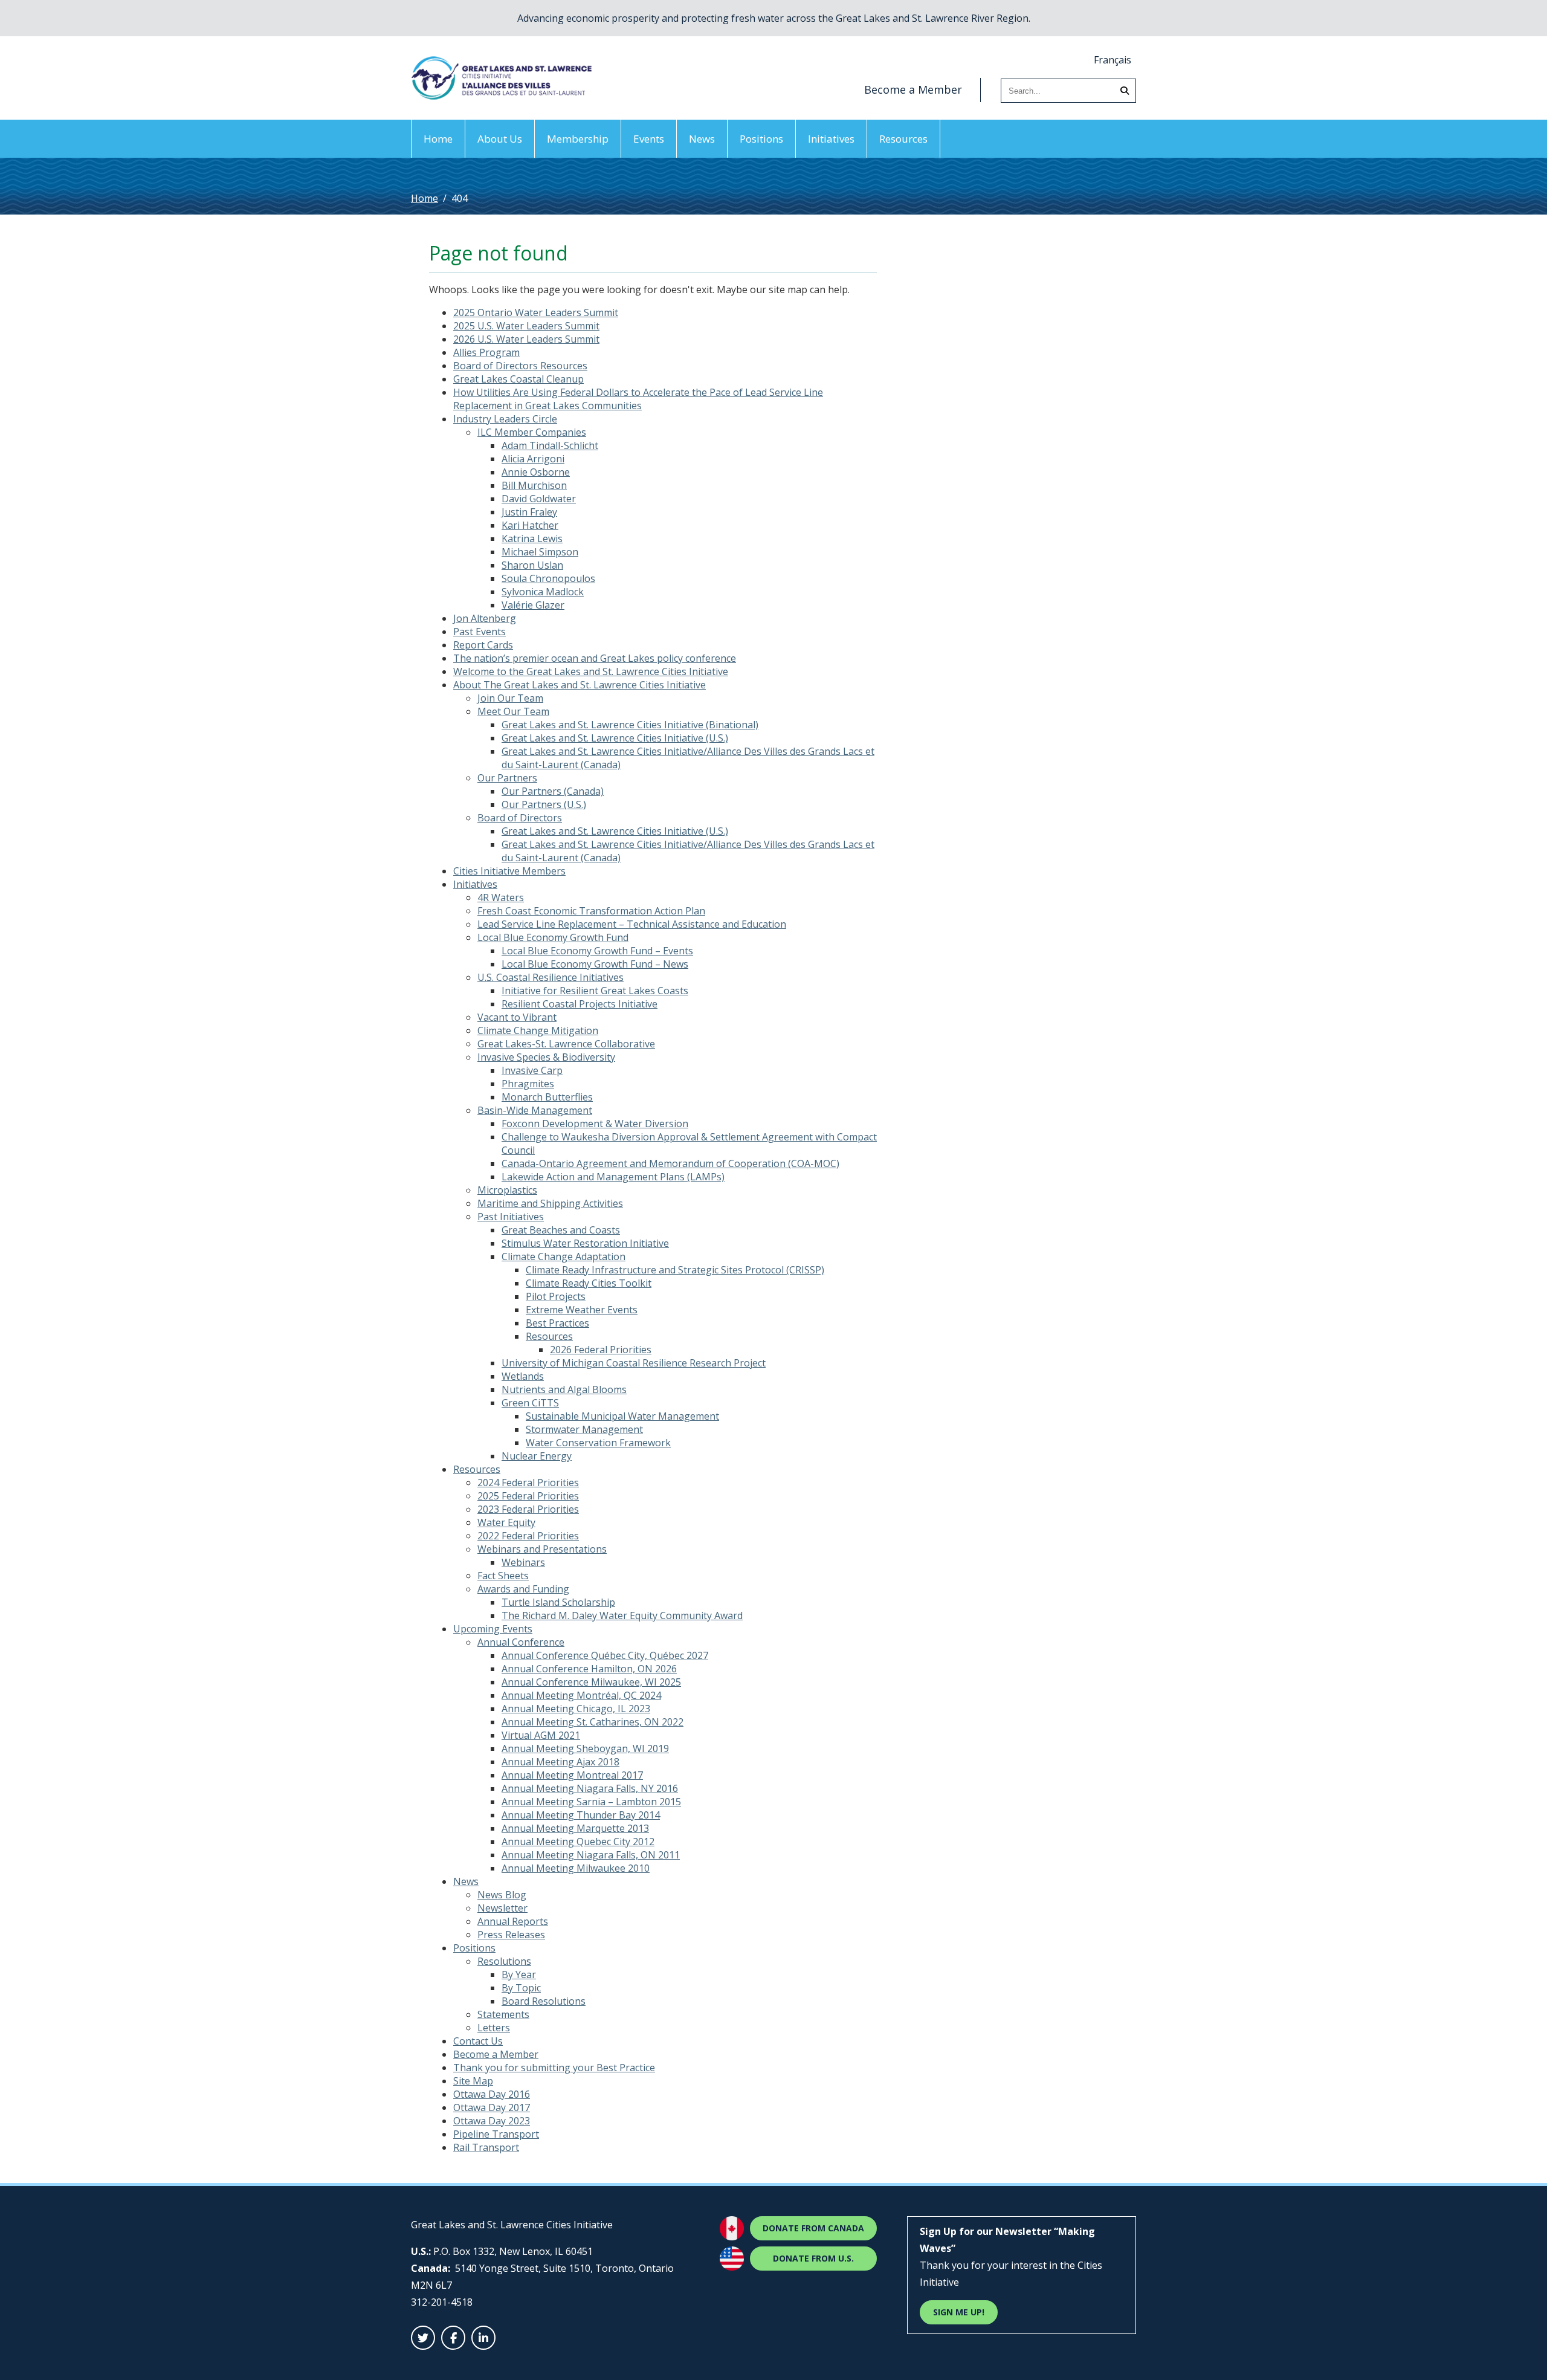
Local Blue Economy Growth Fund (553, 937)
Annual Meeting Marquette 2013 (575, 1828)
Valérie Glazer (533, 605)
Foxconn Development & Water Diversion (595, 1124)
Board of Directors (520, 818)
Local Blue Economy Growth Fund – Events (597, 951)
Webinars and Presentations (542, 1549)
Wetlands (523, 1376)
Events (649, 139)
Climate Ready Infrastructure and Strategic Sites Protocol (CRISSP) (675, 1270)
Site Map (473, 2081)
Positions (761, 139)
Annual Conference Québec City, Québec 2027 (605, 1655)
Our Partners (507, 778)
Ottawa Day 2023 (492, 2121)
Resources (903, 139)
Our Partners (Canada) (553, 791)
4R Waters (501, 897)
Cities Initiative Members (509, 871)
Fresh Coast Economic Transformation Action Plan (591, 911)
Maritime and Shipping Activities (550, 1203)
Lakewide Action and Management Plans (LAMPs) (613, 1177)
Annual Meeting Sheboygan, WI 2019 (585, 1748)
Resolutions (504, 1961)
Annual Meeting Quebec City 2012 (578, 1842)
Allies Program (486, 352)
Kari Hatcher (530, 525)
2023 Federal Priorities (528, 1509)
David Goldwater (539, 499)
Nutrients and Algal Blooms (564, 1389)
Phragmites (528, 1084)
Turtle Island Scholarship (558, 1602)
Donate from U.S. (813, 2258)
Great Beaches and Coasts (561, 1230)
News (702, 139)
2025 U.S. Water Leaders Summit (526, 326)
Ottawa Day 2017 (492, 2107)
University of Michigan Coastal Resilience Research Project (634, 1363)
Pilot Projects (556, 1296)
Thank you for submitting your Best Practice (554, 2068)
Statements (503, 2014)
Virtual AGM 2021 (541, 1735)
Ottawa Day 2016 (492, 2094)
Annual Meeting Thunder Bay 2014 (581, 1815)
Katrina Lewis (532, 538)
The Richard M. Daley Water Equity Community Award (622, 1615)
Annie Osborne (536, 472)
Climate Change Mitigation (538, 1030)
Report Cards (483, 645)
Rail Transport (486, 2147)
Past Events (480, 632)
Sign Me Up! (959, 2312)
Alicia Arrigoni (533, 459)
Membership (578, 139)
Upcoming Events (493, 1629)
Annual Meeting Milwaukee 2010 (576, 1868)
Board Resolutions (544, 2001)
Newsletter (502, 1908)
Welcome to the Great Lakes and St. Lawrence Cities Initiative (591, 671)
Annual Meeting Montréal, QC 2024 (581, 1695)
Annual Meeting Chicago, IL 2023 (576, 1709)
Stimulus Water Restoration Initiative (585, 1243)
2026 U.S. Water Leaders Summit (526, 339)
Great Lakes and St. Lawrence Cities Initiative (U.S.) (615, 738)
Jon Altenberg (485, 618)
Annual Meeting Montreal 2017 (572, 1775)
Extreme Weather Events (582, 1310)
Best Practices (557, 1323)
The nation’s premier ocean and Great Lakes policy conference (595, 658)
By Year (519, 1974)
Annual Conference (521, 1642)
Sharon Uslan (532, 565)
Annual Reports (513, 1921)
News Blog (502, 1895)
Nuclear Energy (537, 1456)
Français (1113, 60)
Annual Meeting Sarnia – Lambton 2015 (591, 1802)
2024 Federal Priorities (528, 1483)
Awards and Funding (523, 1589)
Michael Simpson (540, 552)
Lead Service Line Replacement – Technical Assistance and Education (632, 924)
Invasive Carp (532, 1070)
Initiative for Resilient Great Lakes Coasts (595, 991)
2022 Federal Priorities (528, 1536)
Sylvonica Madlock (543, 592)
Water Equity (506, 1522)
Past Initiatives (511, 1217)
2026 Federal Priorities (601, 1350)
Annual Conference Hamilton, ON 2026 (589, 1669)
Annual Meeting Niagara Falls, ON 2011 (591, 1855)
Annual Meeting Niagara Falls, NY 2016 (590, 1788)
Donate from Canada (813, 2228)
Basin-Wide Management (535, 1110)
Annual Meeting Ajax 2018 (560, 1762)
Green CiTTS (530, 1403)
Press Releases (511, 1935)
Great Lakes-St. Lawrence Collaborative (566, 1044)
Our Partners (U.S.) (544, 804)
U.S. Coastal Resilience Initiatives (551, 977)
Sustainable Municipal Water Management (622, 1416)
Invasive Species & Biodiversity (546, 1057)
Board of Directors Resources (520, 366)
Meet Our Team (513, 711)
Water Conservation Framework (598, 1443)
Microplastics (507, 1190)
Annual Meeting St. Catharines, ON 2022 (593, 1722)
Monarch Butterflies (547, 1097)
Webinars (523, 1562)
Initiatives (831, 139)
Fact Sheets (503, 1576)
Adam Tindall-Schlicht (550, 445)
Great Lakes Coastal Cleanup (518, 379)
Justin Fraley (529, 512)
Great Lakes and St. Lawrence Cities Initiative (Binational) (630, 725)
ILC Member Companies (532, 432)
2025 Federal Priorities (528, 1496)
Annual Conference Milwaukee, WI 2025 (591, 1682)
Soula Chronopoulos (548, 578)
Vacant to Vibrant (517, 1017)
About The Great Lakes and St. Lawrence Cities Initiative (580, 685)
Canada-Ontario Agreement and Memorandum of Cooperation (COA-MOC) (670, 1163)
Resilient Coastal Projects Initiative (580, 1004)
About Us (500, 139)
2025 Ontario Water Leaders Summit (536, 312)
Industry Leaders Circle (505, 419)
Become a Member (913, 89)
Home (438, 139)
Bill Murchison (534, 485)
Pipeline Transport (496, 2134)
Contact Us (478, 2041)
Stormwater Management (584, 1429)
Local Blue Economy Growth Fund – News (595, 964)
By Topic (521, 1988)
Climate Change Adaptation (564, 1256)
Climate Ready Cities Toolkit (589, 1283)
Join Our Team (510, 698)
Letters (494, 2028)
